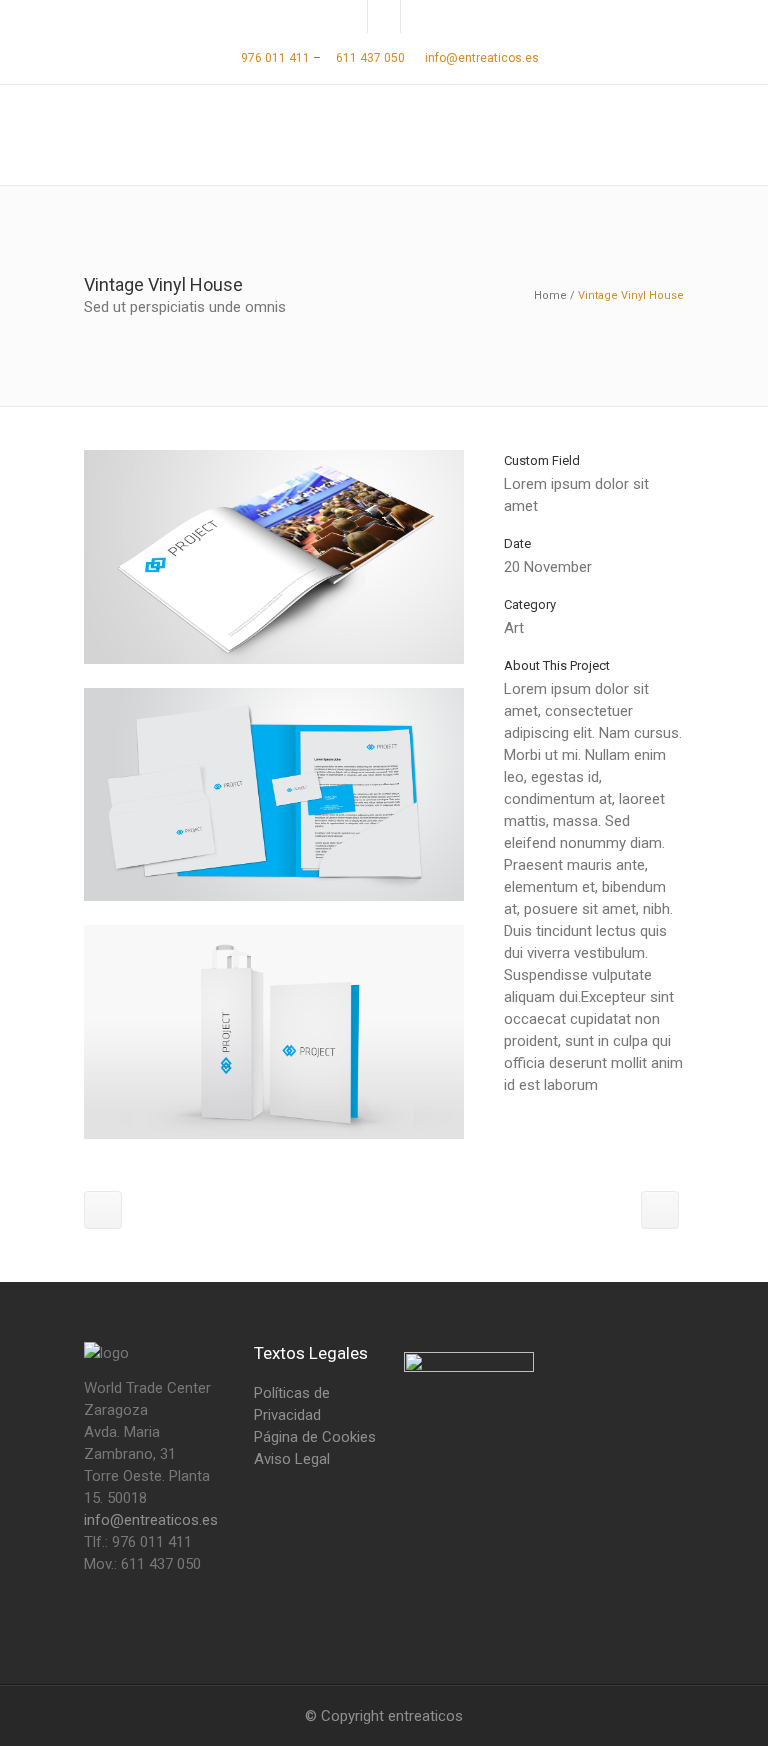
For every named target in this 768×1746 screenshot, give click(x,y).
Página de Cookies (315, 1437)
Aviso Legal (292, 1459)
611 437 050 (369, 58)
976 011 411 (274, 58)
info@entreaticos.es (482, 58)
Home (550, 295)
